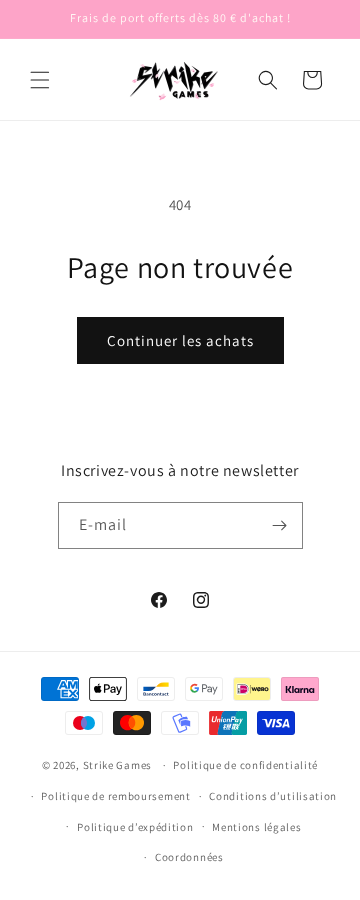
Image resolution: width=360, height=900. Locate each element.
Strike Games (117, 765)
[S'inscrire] (280, 525)
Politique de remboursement (115, 796)
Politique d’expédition (135, 827)
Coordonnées (189, 857)
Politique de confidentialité (245, 765)
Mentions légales (256, 827)
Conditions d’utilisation (273, 796)
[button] (40, 80)
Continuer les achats (180, 340)
